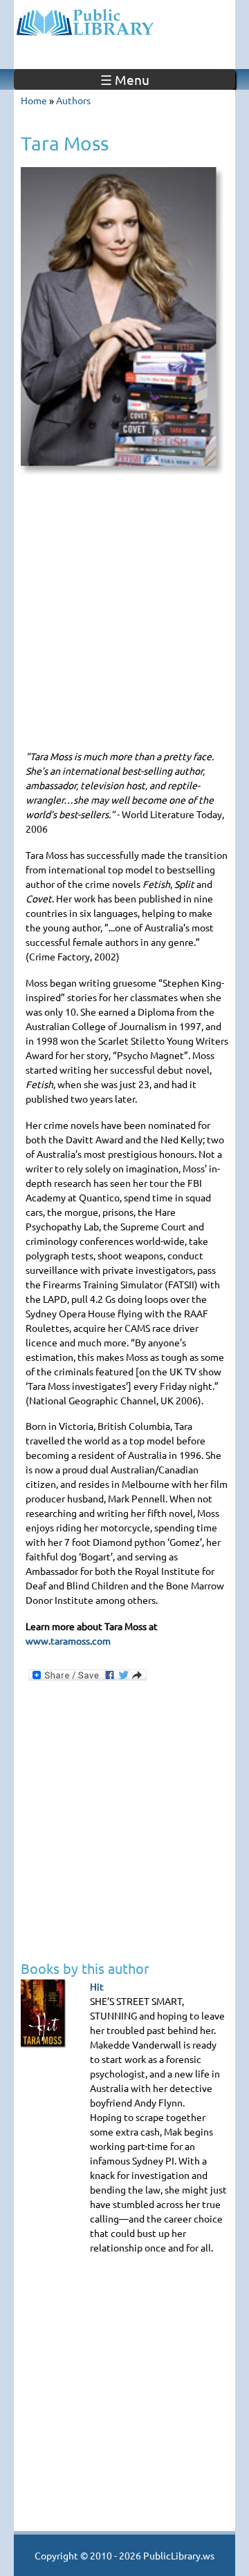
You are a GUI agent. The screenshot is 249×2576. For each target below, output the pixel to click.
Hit (97, 1986)
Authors (73, 100)
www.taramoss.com (68, 1640)
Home (34, 100)
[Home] (124, 21)
